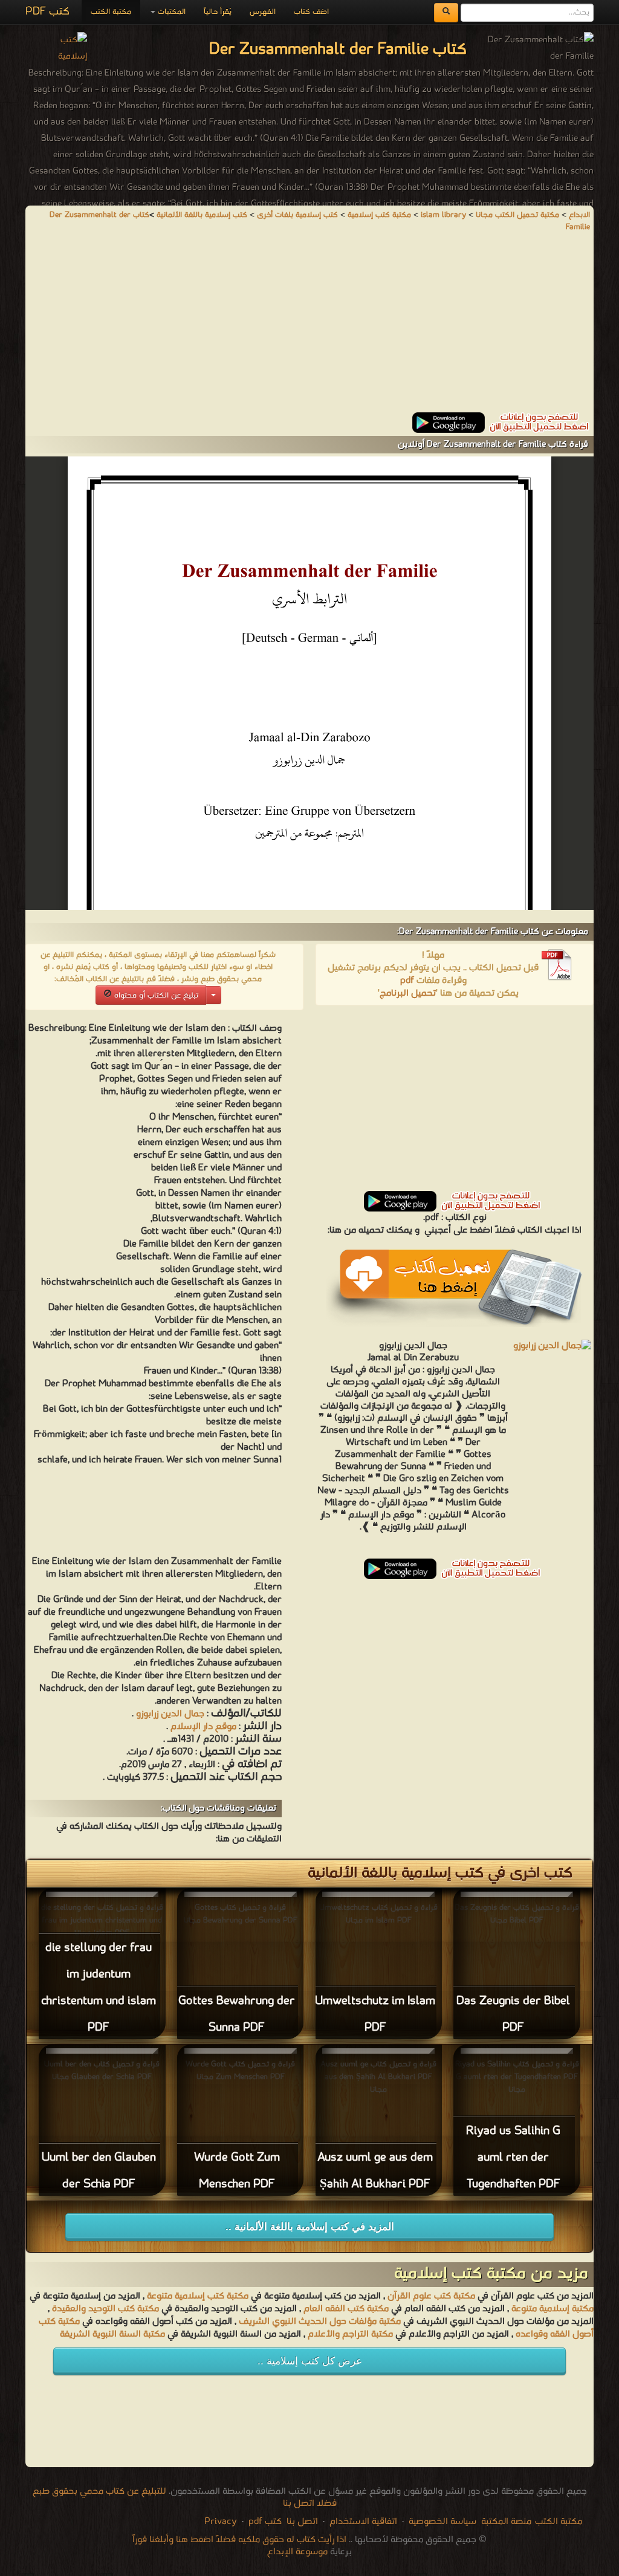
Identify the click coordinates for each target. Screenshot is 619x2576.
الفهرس (263, 12)
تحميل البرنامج (408, 993)
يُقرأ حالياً (218, 12)
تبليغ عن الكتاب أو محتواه (155, 995)
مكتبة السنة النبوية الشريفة (112, 2334)
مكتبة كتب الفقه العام (346, 2309)
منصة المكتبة (506, 2522)
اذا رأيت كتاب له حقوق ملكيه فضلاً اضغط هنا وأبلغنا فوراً (239, 2540)
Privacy (221, 2522)
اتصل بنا (301, 2522)
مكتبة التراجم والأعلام (350, 2334)
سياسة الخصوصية (442, 2522)
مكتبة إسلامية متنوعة (553, 2309)
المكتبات (170, 12)
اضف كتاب (311, 12)
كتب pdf (265, 2522)
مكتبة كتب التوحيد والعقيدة (105, 2309)
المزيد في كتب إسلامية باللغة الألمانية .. (310, 2227)
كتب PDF (47, 12)
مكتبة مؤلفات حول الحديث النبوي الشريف (320, 2321)
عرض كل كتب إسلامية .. (310, 2361)
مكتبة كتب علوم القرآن (431, 2296)
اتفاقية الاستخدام (362, 2522)
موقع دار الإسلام (203, 1727)
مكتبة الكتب (111, 12)
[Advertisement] (309, 328)
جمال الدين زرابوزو (170, 1714)
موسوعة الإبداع (297, 2552)
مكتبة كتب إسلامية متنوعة (198, 2296)
